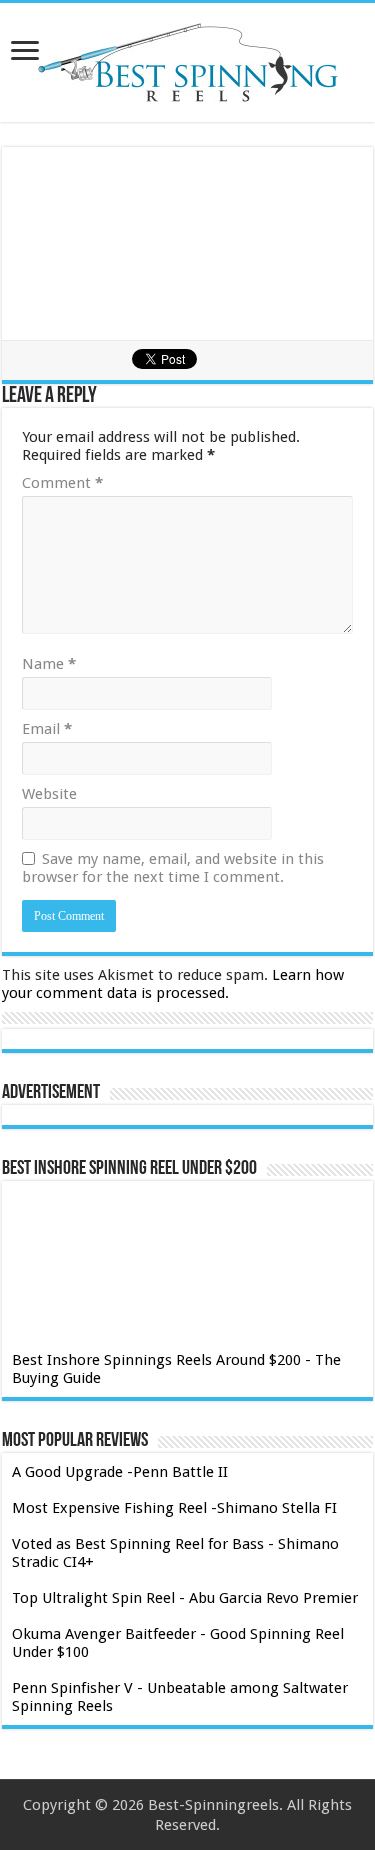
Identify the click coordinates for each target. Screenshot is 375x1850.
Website (49, 794)
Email (47, 729)
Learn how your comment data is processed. (173, 984)
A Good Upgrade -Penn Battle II (120, 1472)
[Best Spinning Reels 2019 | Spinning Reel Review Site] (187, 62)
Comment (62, 483)
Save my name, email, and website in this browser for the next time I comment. (173, 868)
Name (49, 664)
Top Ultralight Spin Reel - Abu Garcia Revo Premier (185, 1598)
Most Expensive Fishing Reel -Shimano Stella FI (174, 1508)
